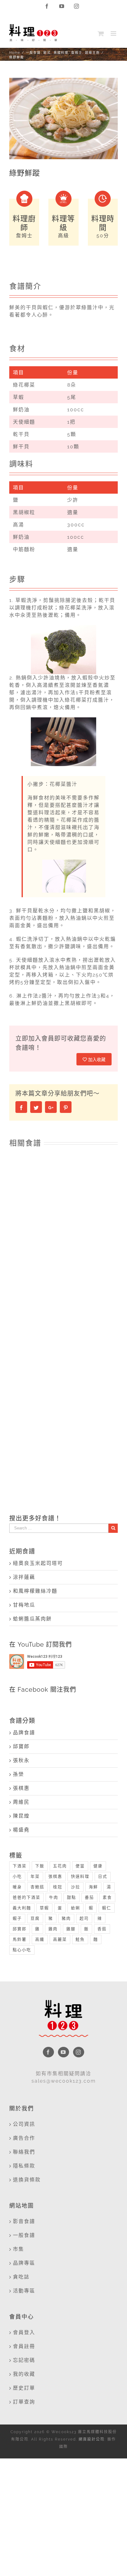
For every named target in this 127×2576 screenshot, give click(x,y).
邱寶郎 (21, 1746)
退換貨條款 (27, 2180)
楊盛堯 (21, 1830)
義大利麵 (22, 1908)
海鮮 (93, 1887)
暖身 (17, 1887)
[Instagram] (79, 2052)
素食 (107, 1897)
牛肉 (54, 1897)
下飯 (40, 1866)
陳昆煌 (21, 1816)
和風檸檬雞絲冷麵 (35, 1591)
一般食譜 (24, 2235)
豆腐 (35, 1918)
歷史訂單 (24, 2388)
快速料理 (80, 1876)
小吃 (17, 1876)
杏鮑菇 (37, 1887)
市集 (18, 2249)
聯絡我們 (24, 2152)
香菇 (102, 1929)
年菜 (35, 1876)
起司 (84, 1918)
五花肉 (60, 1866)
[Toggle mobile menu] (114, 33)
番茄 (89, 1897)
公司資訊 (24, 2124)
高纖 (40, 1939)
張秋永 (21, 1760)
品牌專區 (24, 2263)
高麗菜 (60, 1939)
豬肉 (66, 1918)
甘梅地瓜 (24, 1605)
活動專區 (24, 2291)
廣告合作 (24, 2138)
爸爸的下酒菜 (27, 1897)
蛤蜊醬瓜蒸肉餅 (32, 1619)
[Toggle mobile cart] (101, 33)
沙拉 (76, 1887)
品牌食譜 (24, 1733)
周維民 (21, 1802)
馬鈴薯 (20, 1939)
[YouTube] (63, 2052)
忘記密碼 (24, 2360)
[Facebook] (48, 2052)
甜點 (72, 1897)
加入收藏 (96, 1060)
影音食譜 (24, 2221)
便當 (80, 1866)
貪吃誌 (21, 2277)
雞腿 (71, 1929)
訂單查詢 (24, 2402)
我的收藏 (24, 2374)
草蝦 (44, 1908)
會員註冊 (24, 2346)
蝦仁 (107, 1908)
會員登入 (24, 2332)
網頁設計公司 (92, 2439)
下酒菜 (20, 1866)
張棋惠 (21, 1788)
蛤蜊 (76, 1908)
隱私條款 (24, 2166)
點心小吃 (22, 1950)
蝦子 (17, 1918)
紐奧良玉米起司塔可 (38, 1563)
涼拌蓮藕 (24, 1577)
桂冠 (58, 1887)
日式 (103, 1876)
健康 (98, 1866)
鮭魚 (80, 1939)
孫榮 (18, 1774)
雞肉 (53, 1929)
